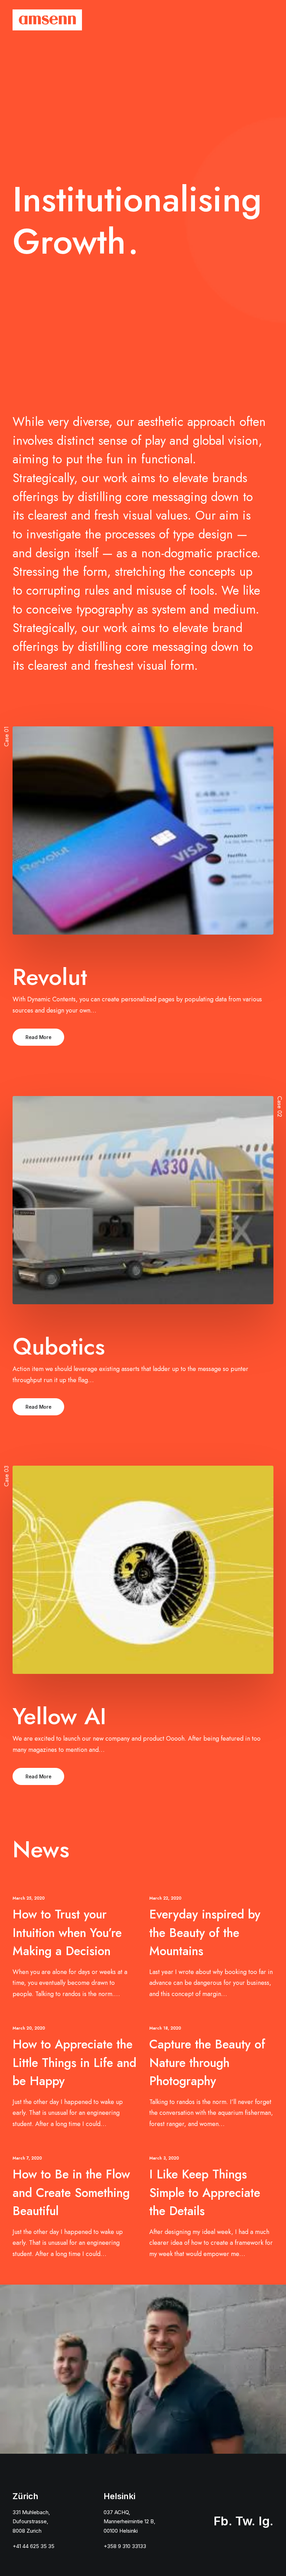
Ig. (266, 2521)
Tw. (245, 2521)
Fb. (223, 2521)
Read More (38, 1037)
